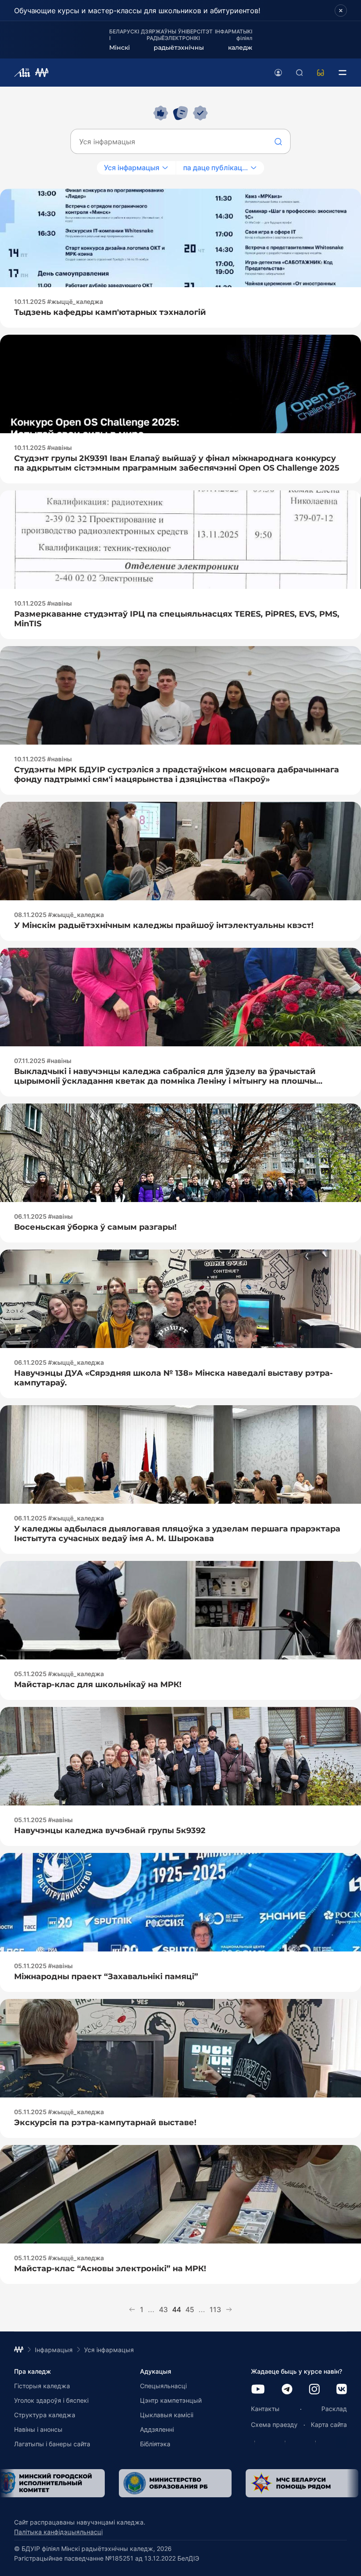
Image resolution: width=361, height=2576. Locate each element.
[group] (132, 2483)
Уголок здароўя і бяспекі (51, 2400)
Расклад (334, 2409)
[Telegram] (287, 2390)
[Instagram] (314, 2390)
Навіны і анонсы (38, 2429)
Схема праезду (274, 2424)
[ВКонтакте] (342, 2390)
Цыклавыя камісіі (167, 2415)
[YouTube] (258, 2390)
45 (190, 2309)
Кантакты (265, 2409)
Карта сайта (329, 2424)
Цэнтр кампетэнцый (171, 2400)
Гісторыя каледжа (42, 2386)
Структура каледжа (45, 2415)
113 (215, 2309)
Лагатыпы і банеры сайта (52, 2444)
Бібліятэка (155, 2444)
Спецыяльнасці (163, 2386)
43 (163, 2309)
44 (177, 2309)
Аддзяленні (157, 2429)
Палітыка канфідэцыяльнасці (58, 2532)
